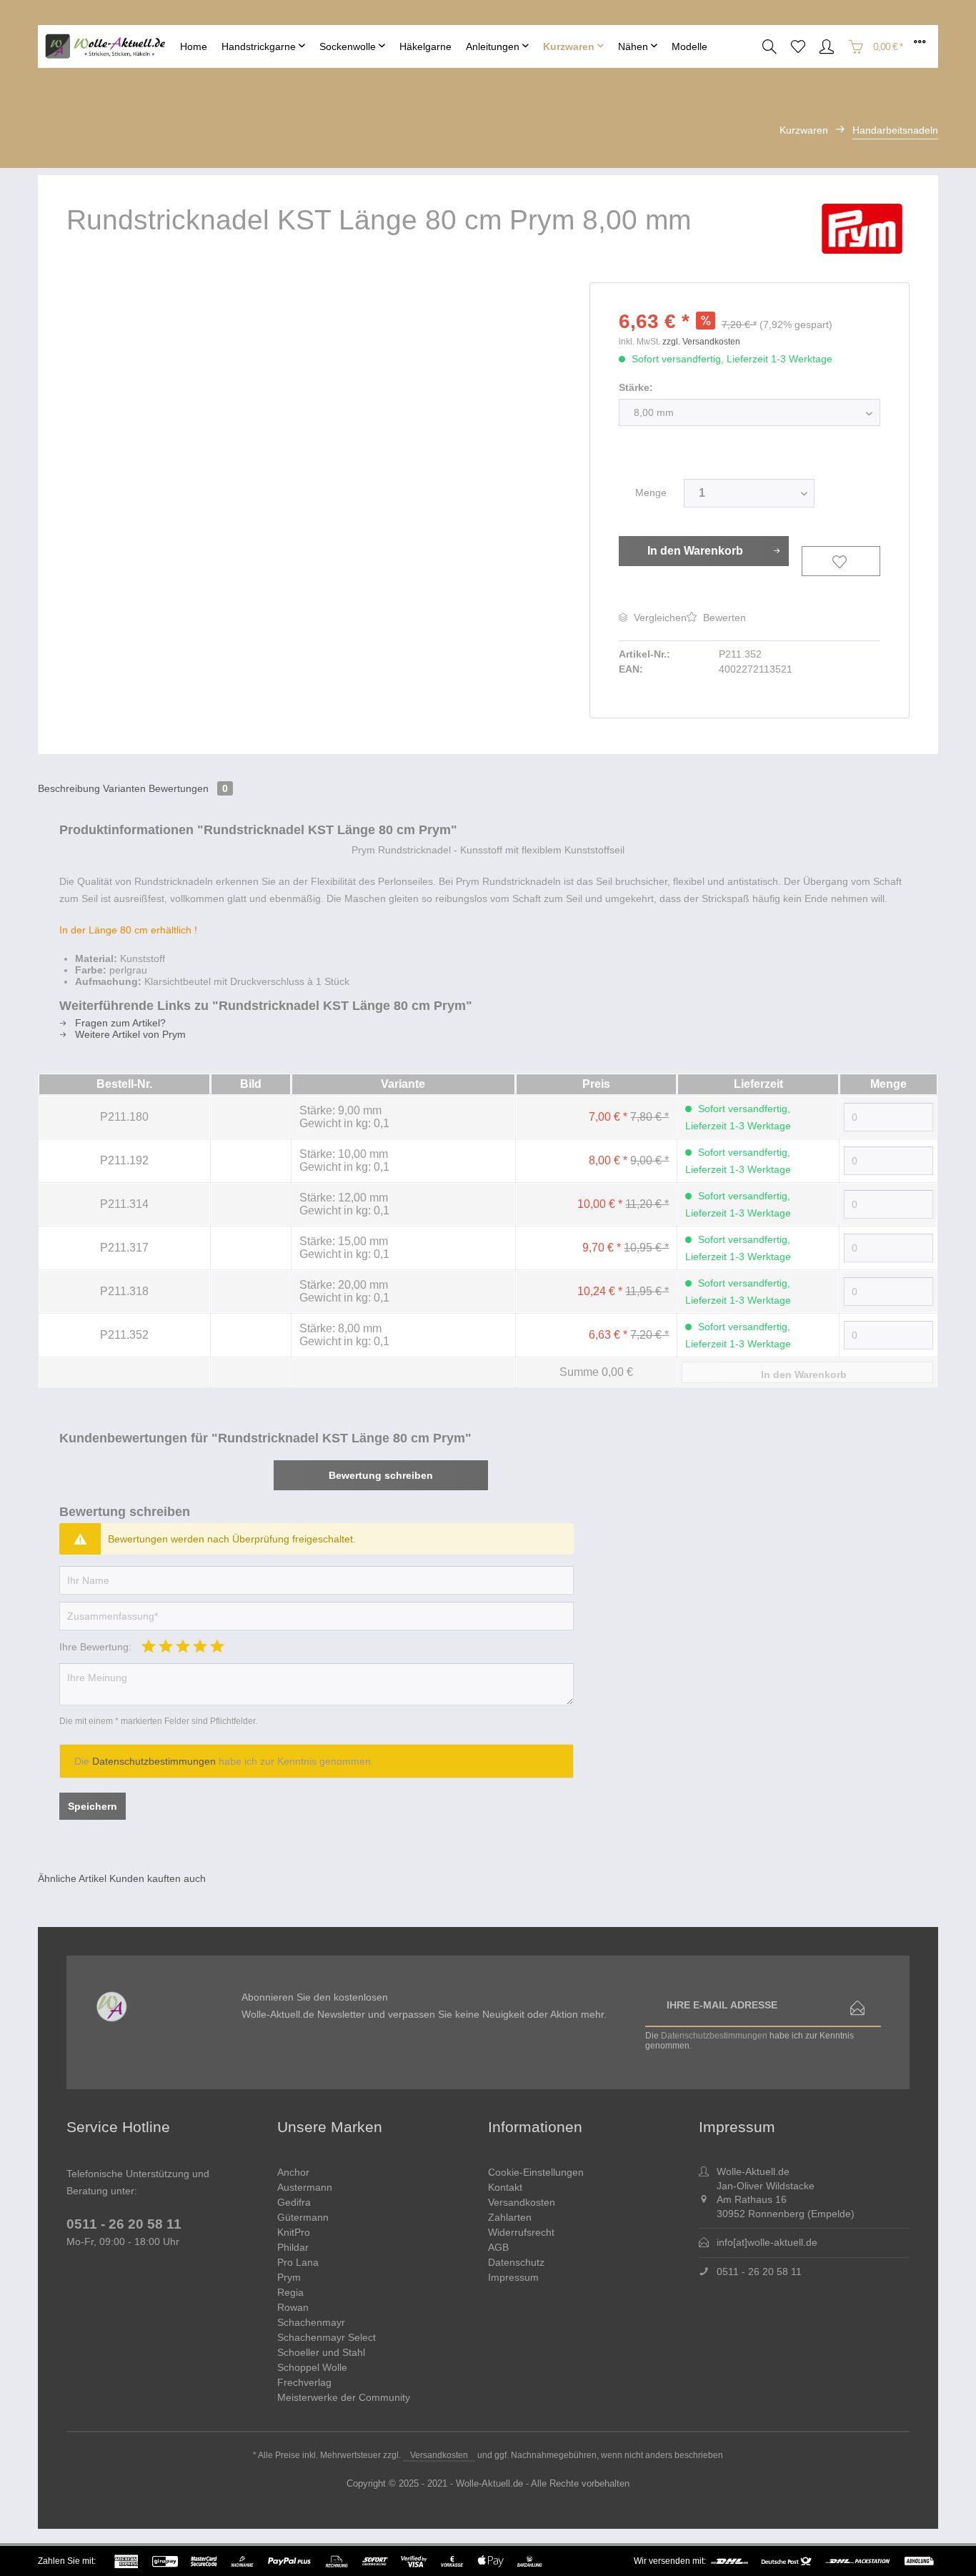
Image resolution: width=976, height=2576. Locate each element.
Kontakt (505, 2187)
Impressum (513, 2277)
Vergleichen (659, 618)
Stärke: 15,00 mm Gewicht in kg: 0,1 (344, 1248)
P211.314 (124, 1204)
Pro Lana (298, 2262)
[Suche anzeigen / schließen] (770, 46)
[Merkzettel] (798, 46)
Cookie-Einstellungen (536, 2172)
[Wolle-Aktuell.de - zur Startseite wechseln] (109, 47)
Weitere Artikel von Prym (129, 1034)
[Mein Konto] (827, 46)
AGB (498, 2247)
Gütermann (303, 2217)
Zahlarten (510, 2217)
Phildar (293, 2247)
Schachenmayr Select (327, 2337)
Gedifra (294, 2202)
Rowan (293, 2307)
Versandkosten (522, 2202)
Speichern (93, 1806)
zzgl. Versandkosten (701, 342)
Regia (290, 2292)
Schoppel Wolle (312, 2367)
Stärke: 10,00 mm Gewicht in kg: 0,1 (344, 1160)
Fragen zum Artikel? (119, 1023)
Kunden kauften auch (158, 1878)
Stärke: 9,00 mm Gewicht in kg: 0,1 (344, 1117)
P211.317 (124, 1248)
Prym (289, 2277)
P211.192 (124, 1160)
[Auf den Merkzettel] (841, 561)
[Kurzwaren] (573, 46)
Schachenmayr (311, 2322)
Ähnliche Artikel (72, 1878)
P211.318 (124, 1291)
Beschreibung (69, 788)
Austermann (305, 2187)
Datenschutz (516, 2262)
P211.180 (124, 1117)
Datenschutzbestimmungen (154, 1761)
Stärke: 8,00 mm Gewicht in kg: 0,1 (344, 1335)
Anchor (293, 2172)
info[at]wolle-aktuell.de (767, 2242)
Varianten (124, 788)
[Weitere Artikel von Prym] (866, 229)
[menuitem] (194, 46)
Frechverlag (304, 2382)
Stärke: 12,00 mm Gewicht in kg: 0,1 (344, 1204)
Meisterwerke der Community (344, 2397)
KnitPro (294, 2232)
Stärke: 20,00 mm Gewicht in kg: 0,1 (344, 1291)
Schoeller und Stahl (321, 2352)
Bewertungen (188, 788)
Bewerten (723, 618)
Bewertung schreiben (381, 1475)
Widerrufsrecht (521, 2232)
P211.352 (124, 1335)
